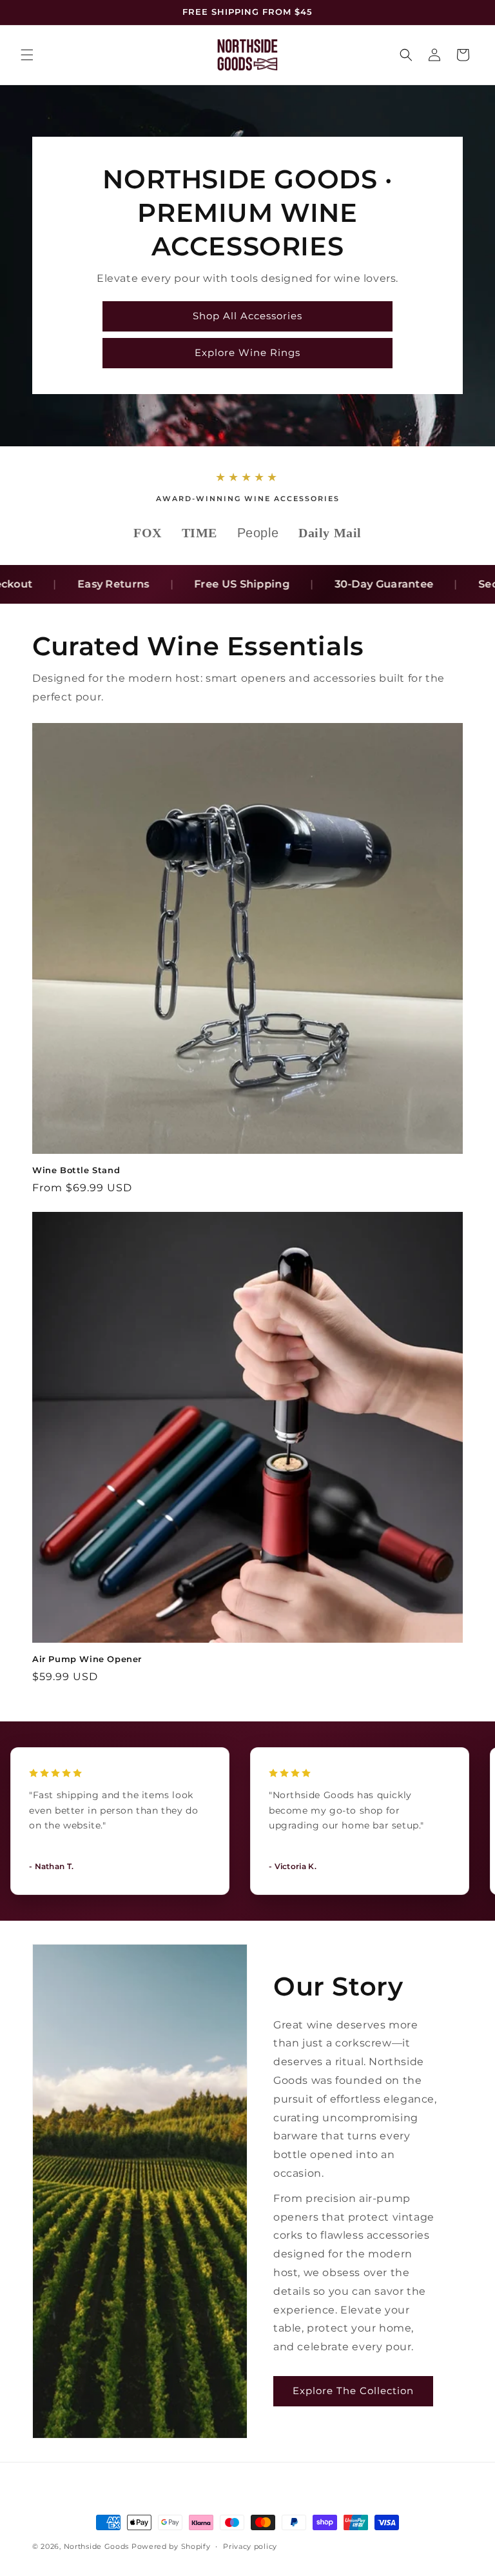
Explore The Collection (353, 2391)
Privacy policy (250, 2546)
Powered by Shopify (171, 2546)
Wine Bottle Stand (76, 1170)
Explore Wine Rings (247, 352)
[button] (27, 55)
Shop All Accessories (247, 316)
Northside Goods (97, 2546)
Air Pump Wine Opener (87, 1659)
